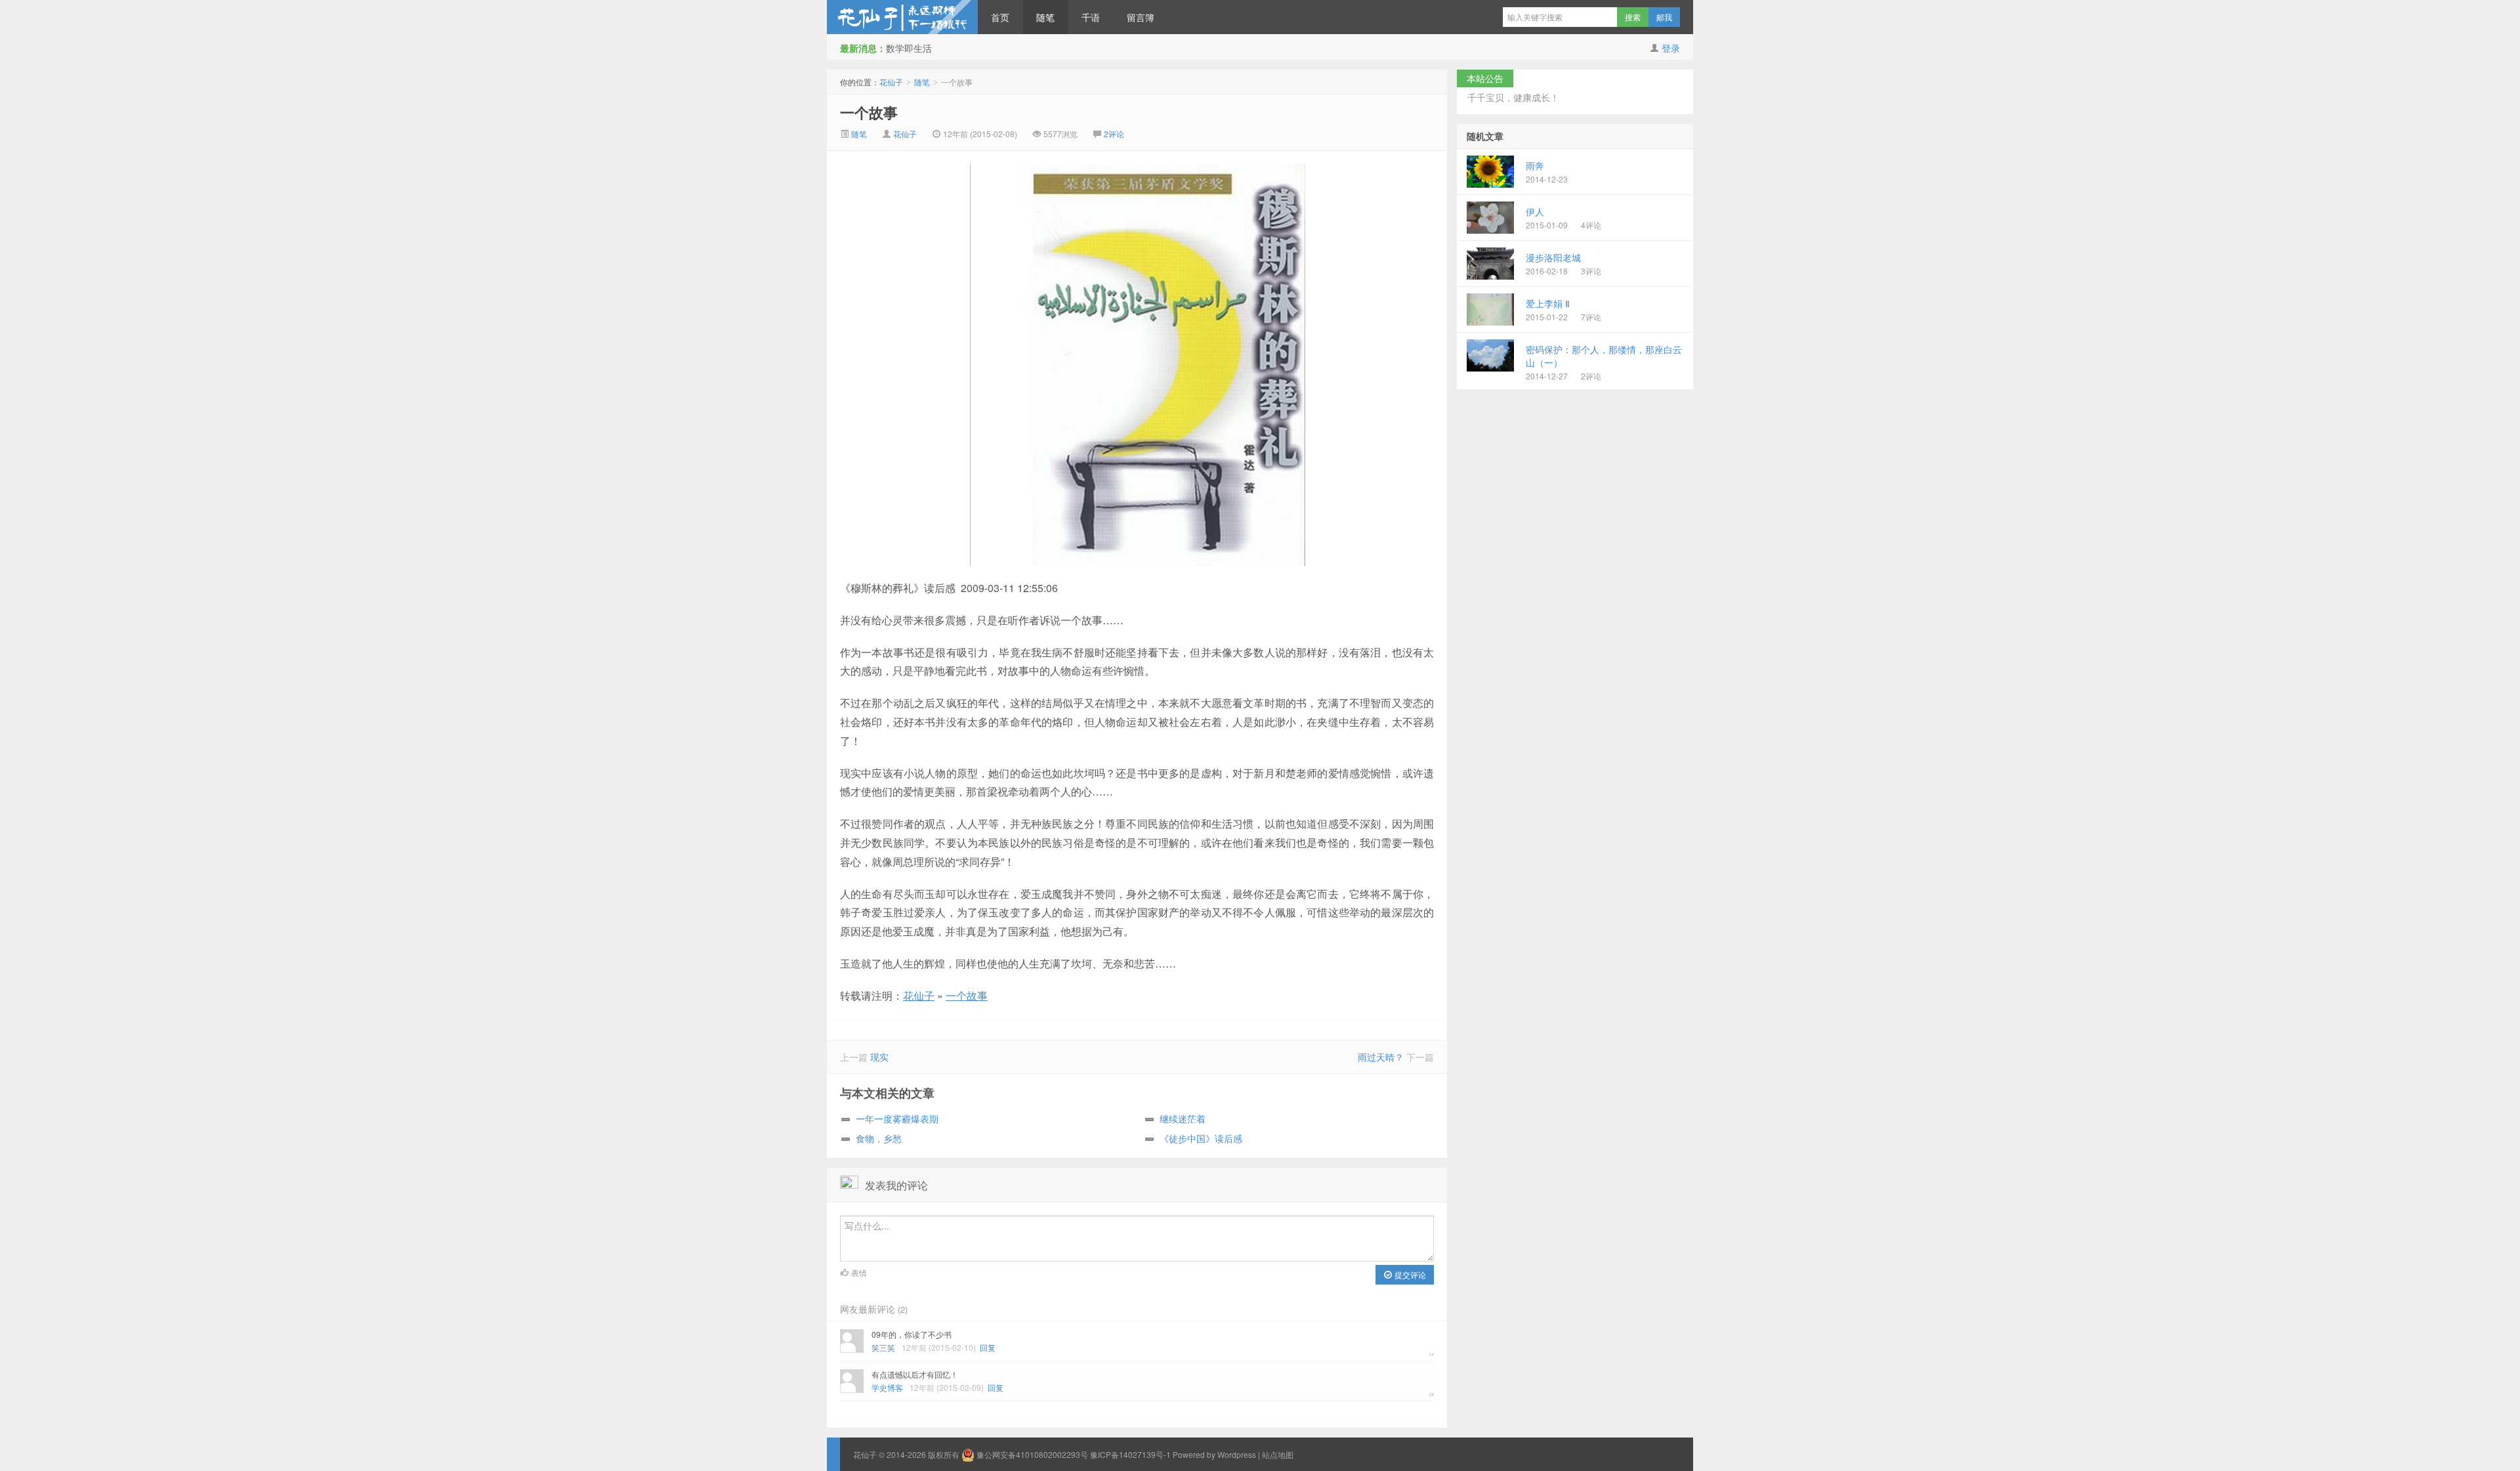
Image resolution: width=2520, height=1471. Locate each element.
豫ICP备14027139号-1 (1130, 1454)
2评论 (1114, 134)
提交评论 (1409, 1274)
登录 (1671, 48)
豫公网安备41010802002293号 (1032, 1454)
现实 (879, 1057)
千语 (1091, 17)
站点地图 (1278, 1454)
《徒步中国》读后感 (1201, 1138)
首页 (1000, 17)
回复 (988, 1347)
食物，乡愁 (879, 1138)
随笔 (1045, 17)
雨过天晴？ (1381, 1057)
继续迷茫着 (1183, 1119)
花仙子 (902, 17)
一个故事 (869, 112)
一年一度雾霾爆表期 (897, 1119)
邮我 (1664, 17)
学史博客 (887, 1387)
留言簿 (1141, 17)
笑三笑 (883, 1347)
